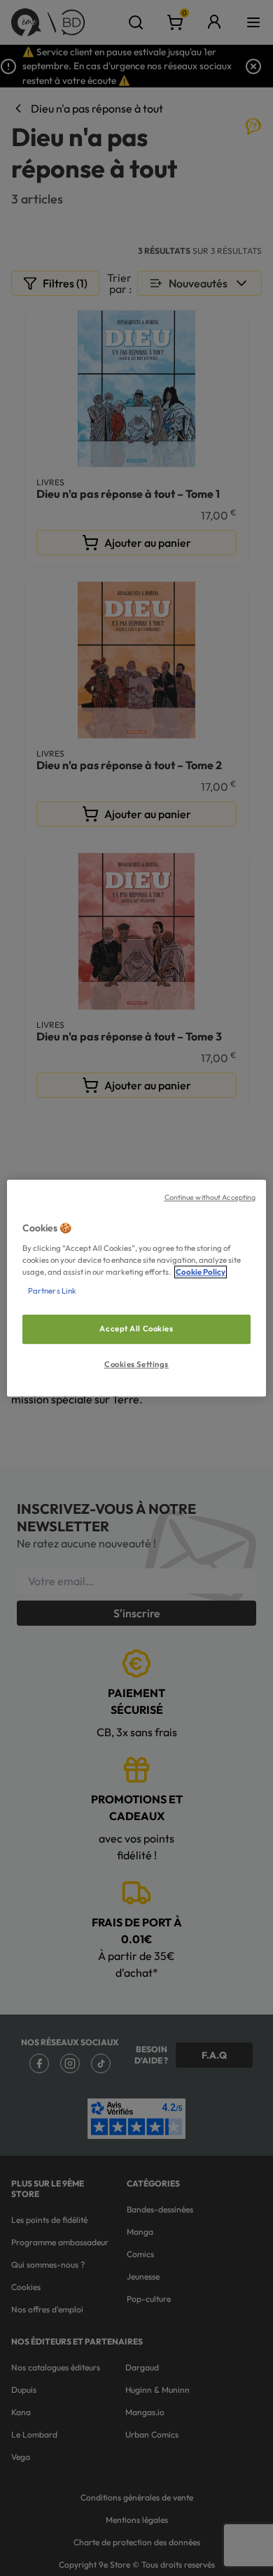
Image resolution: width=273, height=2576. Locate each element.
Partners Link (52, 1291)
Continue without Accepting (210, 1197)
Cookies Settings (136, 1364)
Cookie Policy (201, 1272)
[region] (137, 1288)
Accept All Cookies (136, 1329)
